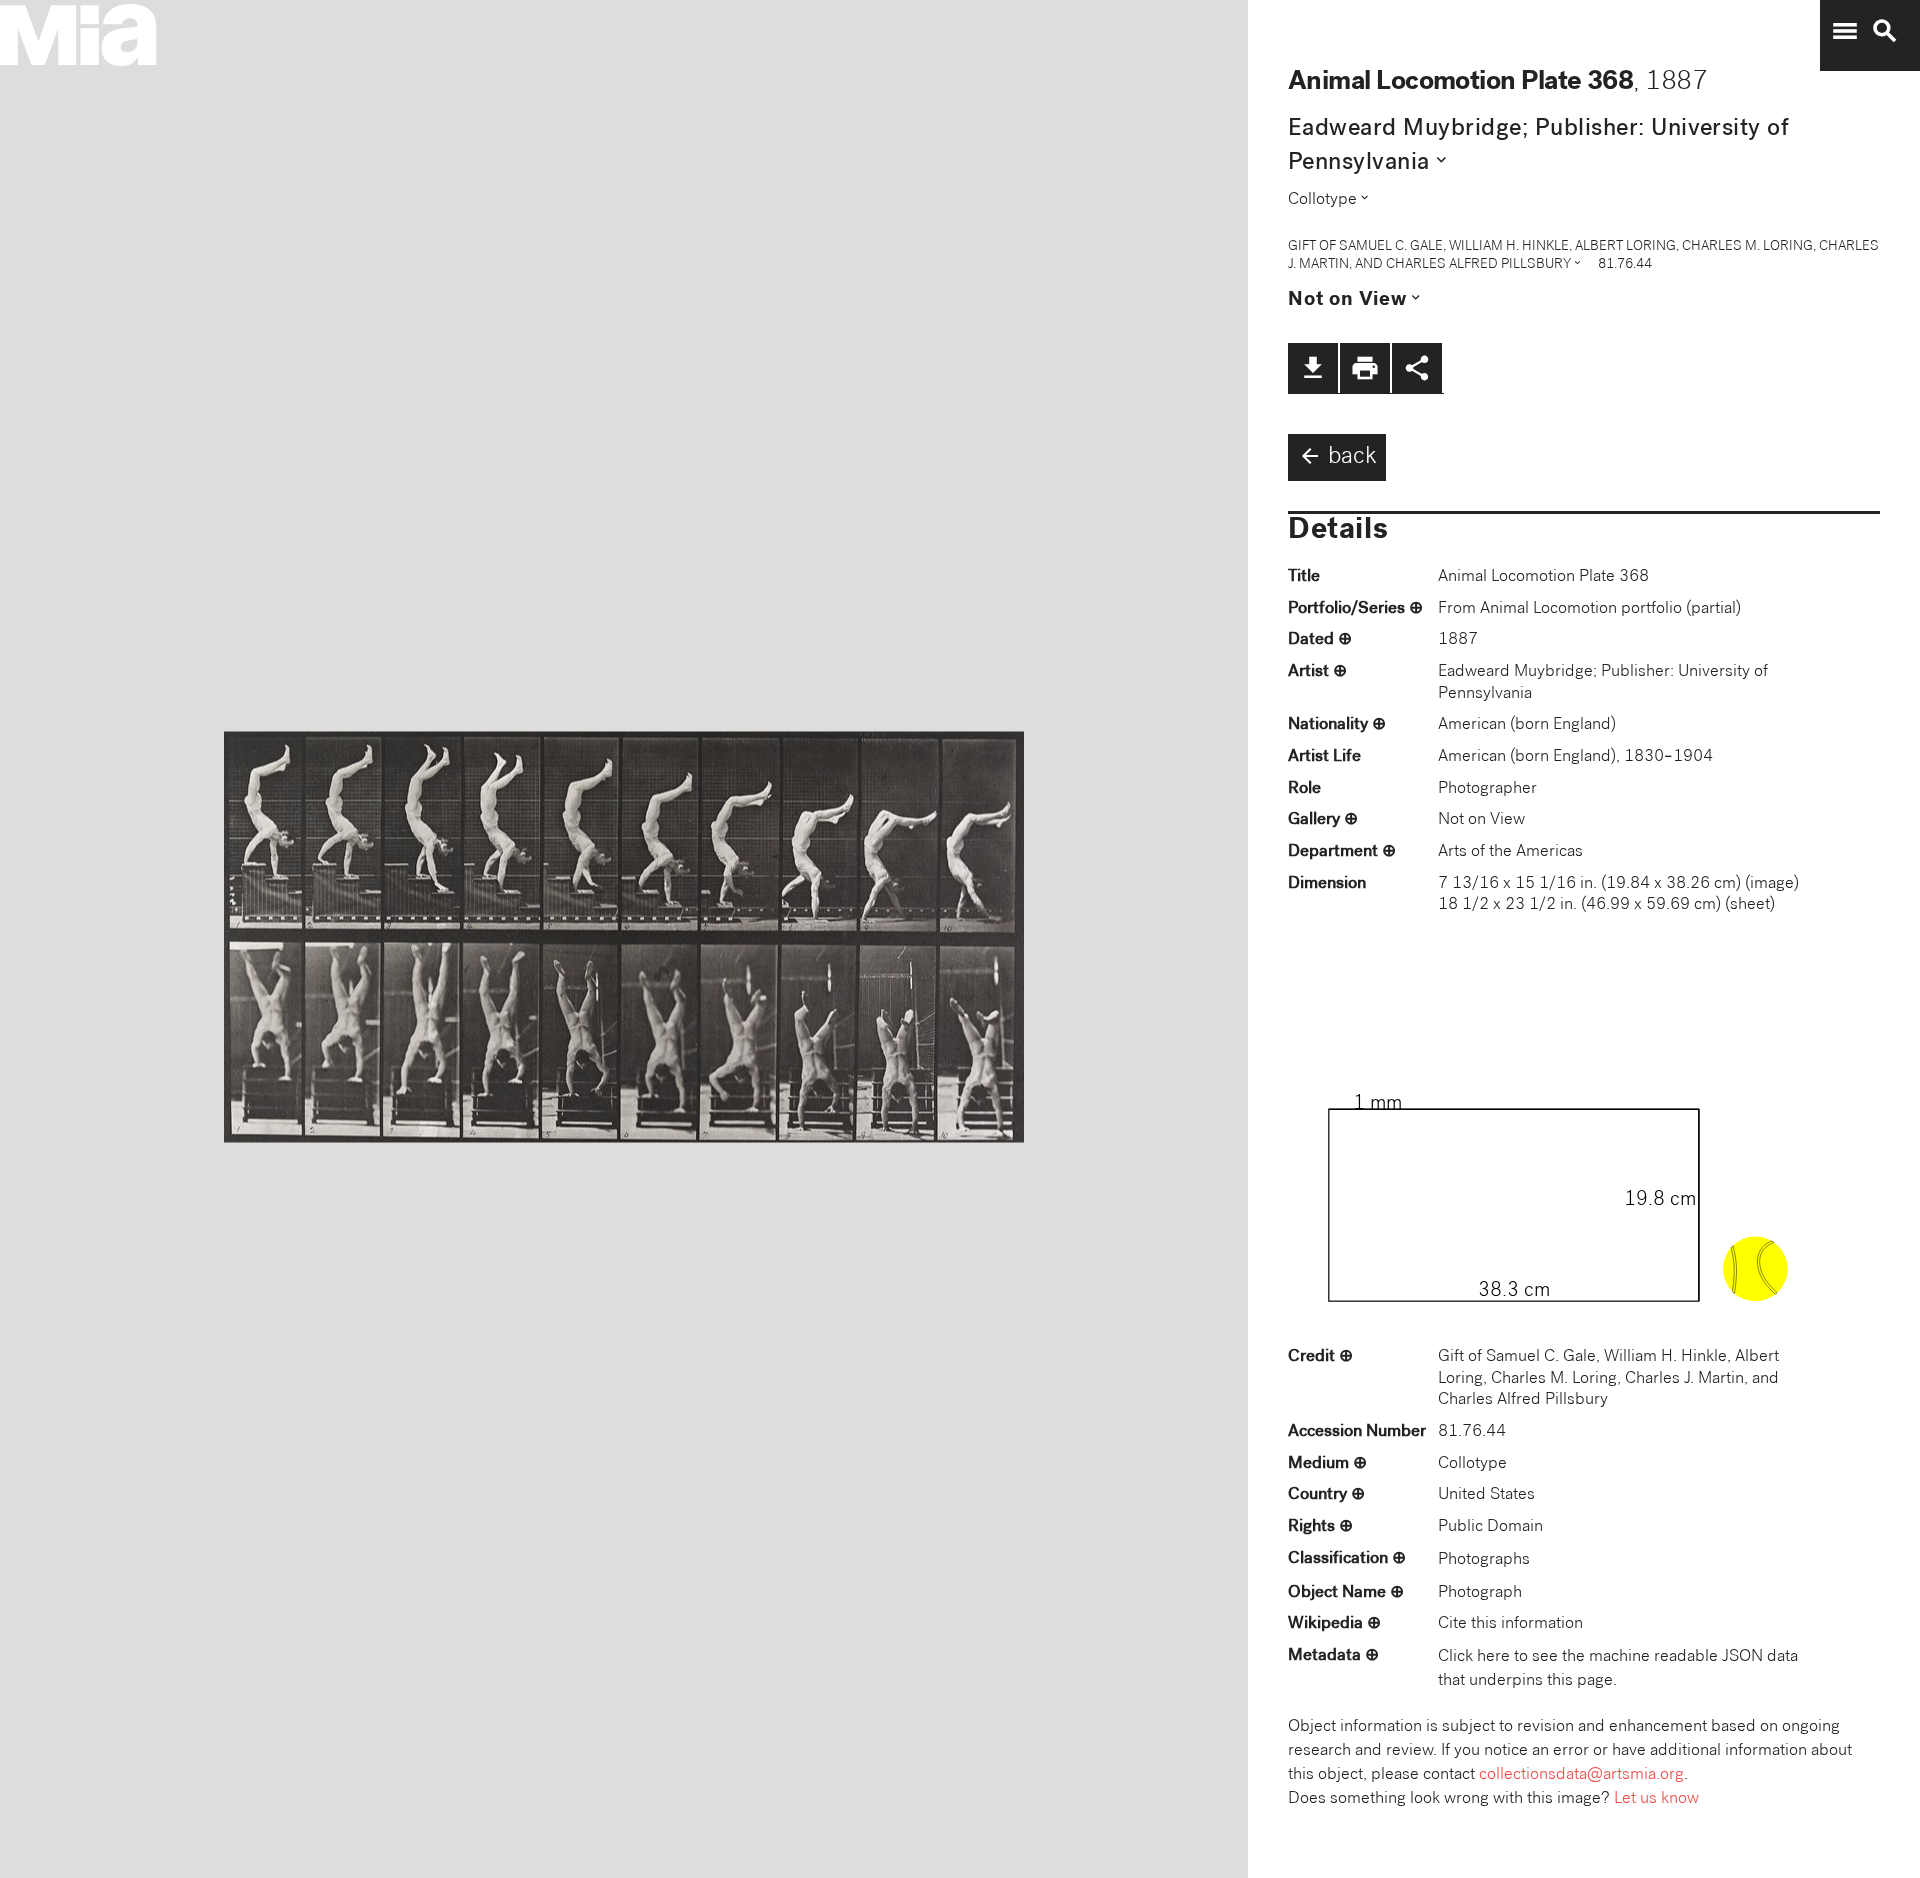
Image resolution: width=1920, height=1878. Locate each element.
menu (1845, 31)
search (1885, 31)
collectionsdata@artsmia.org (1581, 1775)
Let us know (1656, 1799)
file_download (1313, 368)
